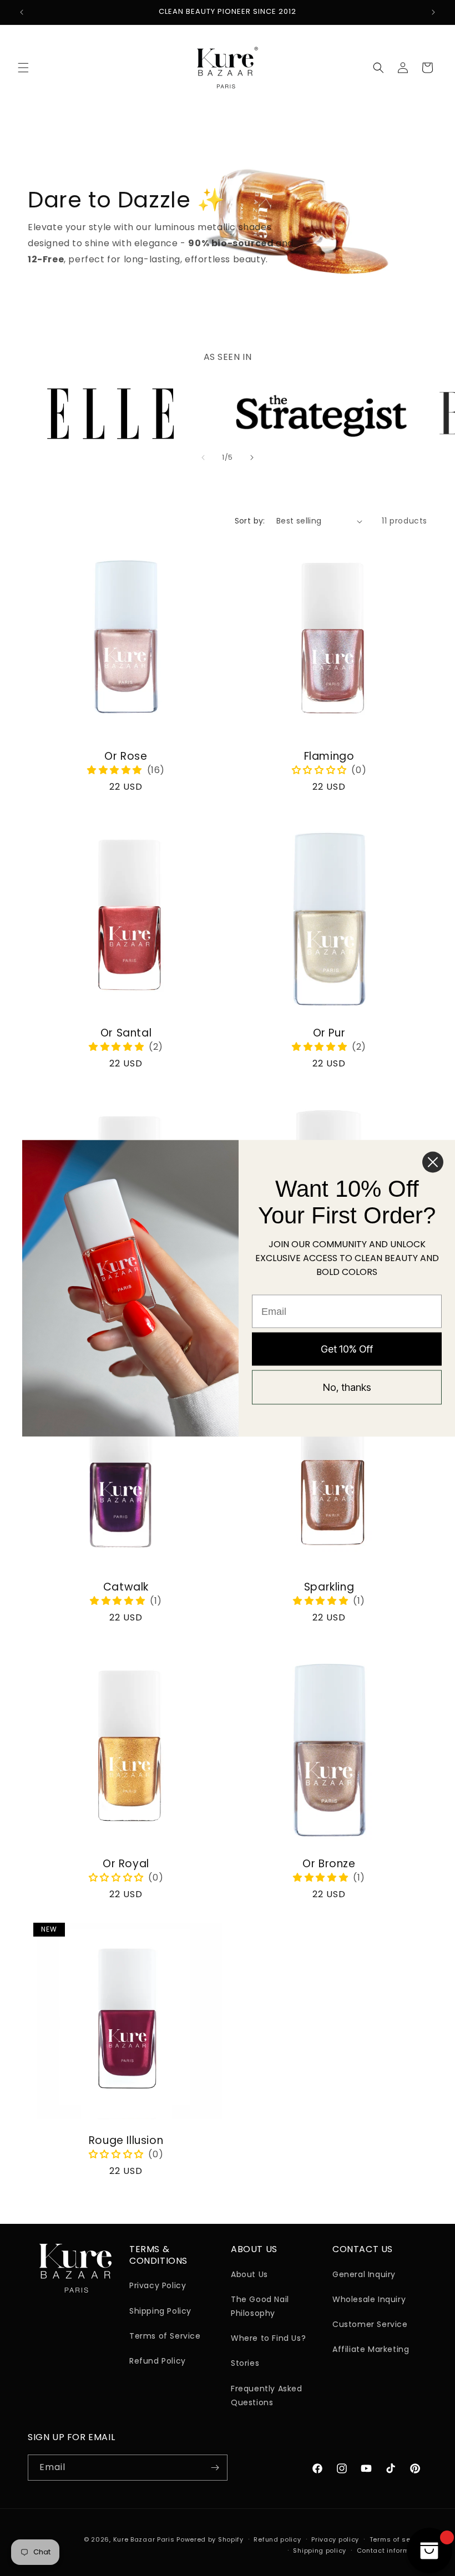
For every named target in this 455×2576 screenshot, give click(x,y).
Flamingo (329, 757)
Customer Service (370, 2324)
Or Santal (126, 1033)
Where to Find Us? (268, 2338)
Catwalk (126, 1587)
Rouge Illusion (126, 2141)
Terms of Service (165, 2336)
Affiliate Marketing (371, 2349)
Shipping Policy (160, 2311)
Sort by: (250, 521)
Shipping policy (320, 2550)
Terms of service (398, 2539)
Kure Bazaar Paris (144, 2539)
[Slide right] (252, 458)
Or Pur (329, 1033)
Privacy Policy (158, 2285)
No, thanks (347, 1387)
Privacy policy (335, 2539)
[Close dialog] (433, 1162)
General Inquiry (364, 2274)
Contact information (392, 2550)
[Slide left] (203, 458)
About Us (249, 2274)
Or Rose (126, 757)
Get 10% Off (347, 1349)
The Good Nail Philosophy (260, 2306)
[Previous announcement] (22, 12)
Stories (245, 2363)
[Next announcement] (433, 12)
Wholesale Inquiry (369, 2299)
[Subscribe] (215, 2468)
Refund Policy (158, 2361)
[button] (23, 68)
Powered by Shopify (210, 2539)
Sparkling (329, 1587)
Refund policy (277, 2539)
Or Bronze (329, 1864)
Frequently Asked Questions (267, 2395)
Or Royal (126, 1864)
